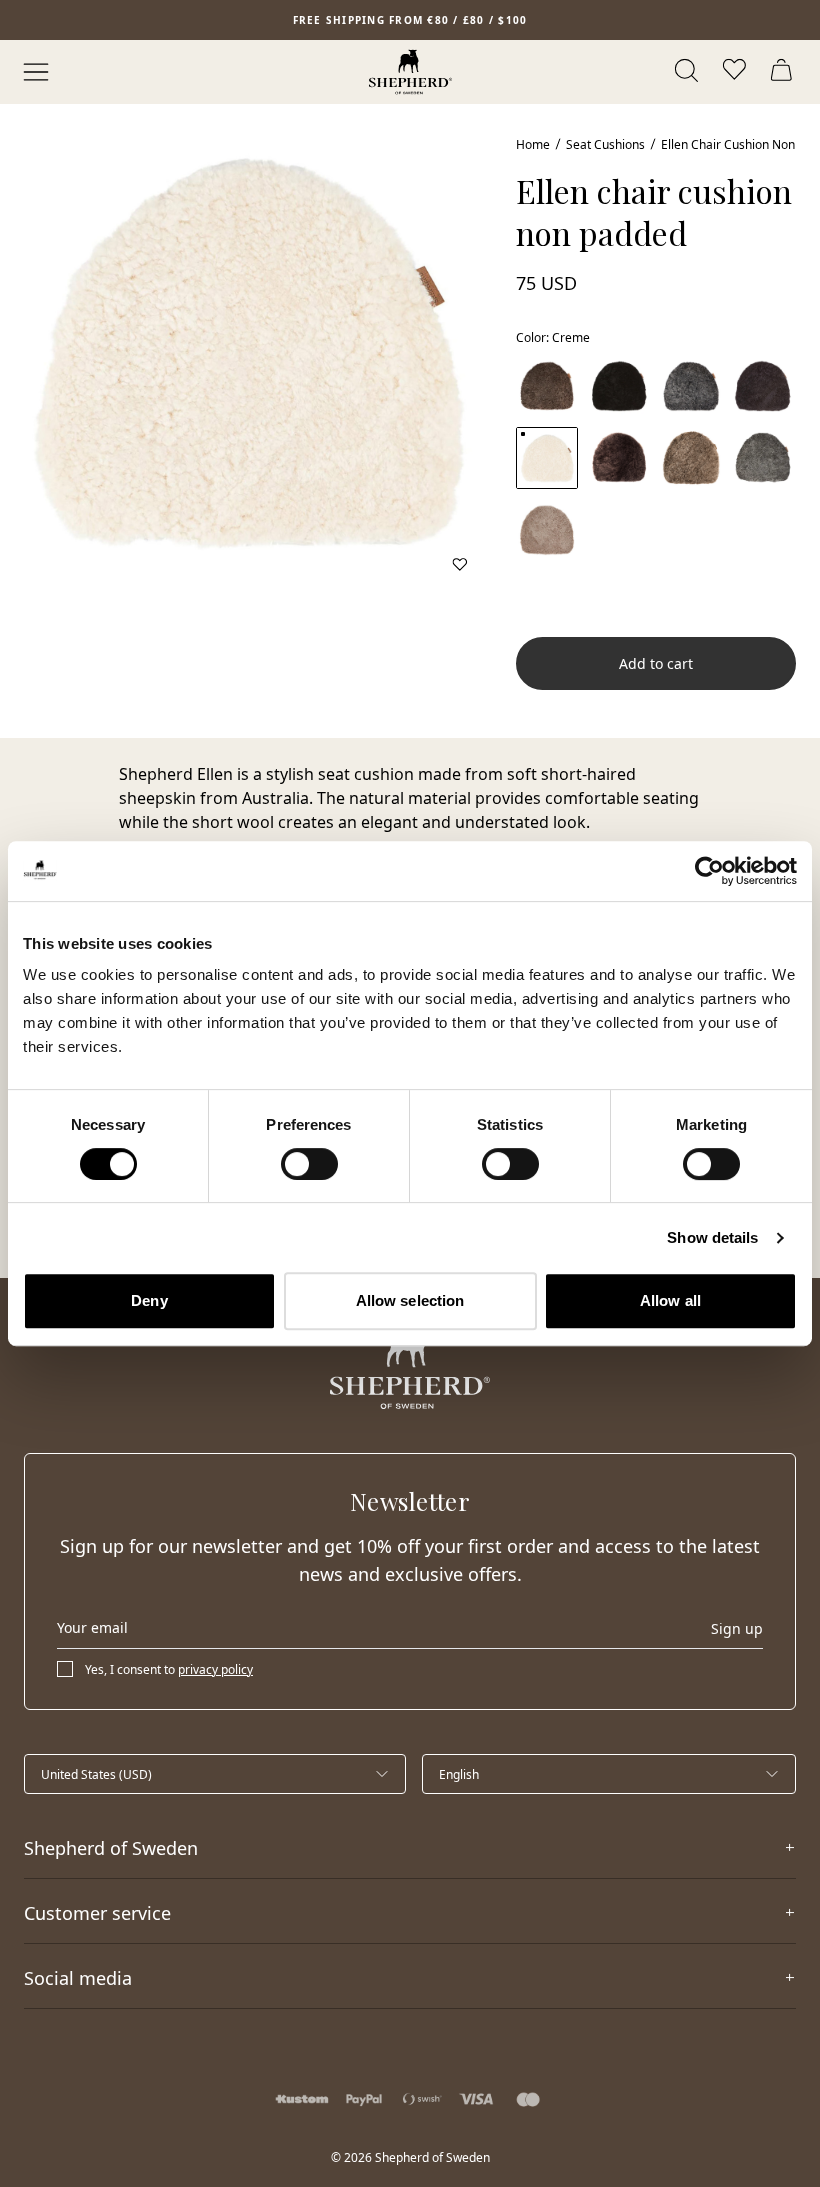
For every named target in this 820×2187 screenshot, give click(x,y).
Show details (712, 1237)
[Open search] (688, 72)
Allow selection (410, 1300)
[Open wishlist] (736, 72)
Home (533, 144)
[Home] (410, 72)
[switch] (309, 1164)
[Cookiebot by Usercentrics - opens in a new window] (709, 871)
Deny (149, 1300)
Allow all (670, 1300)
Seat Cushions (605, 144)
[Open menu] (36, 72)
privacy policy (215, 1669)
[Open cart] (784, 72)
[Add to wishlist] (460, 564)
